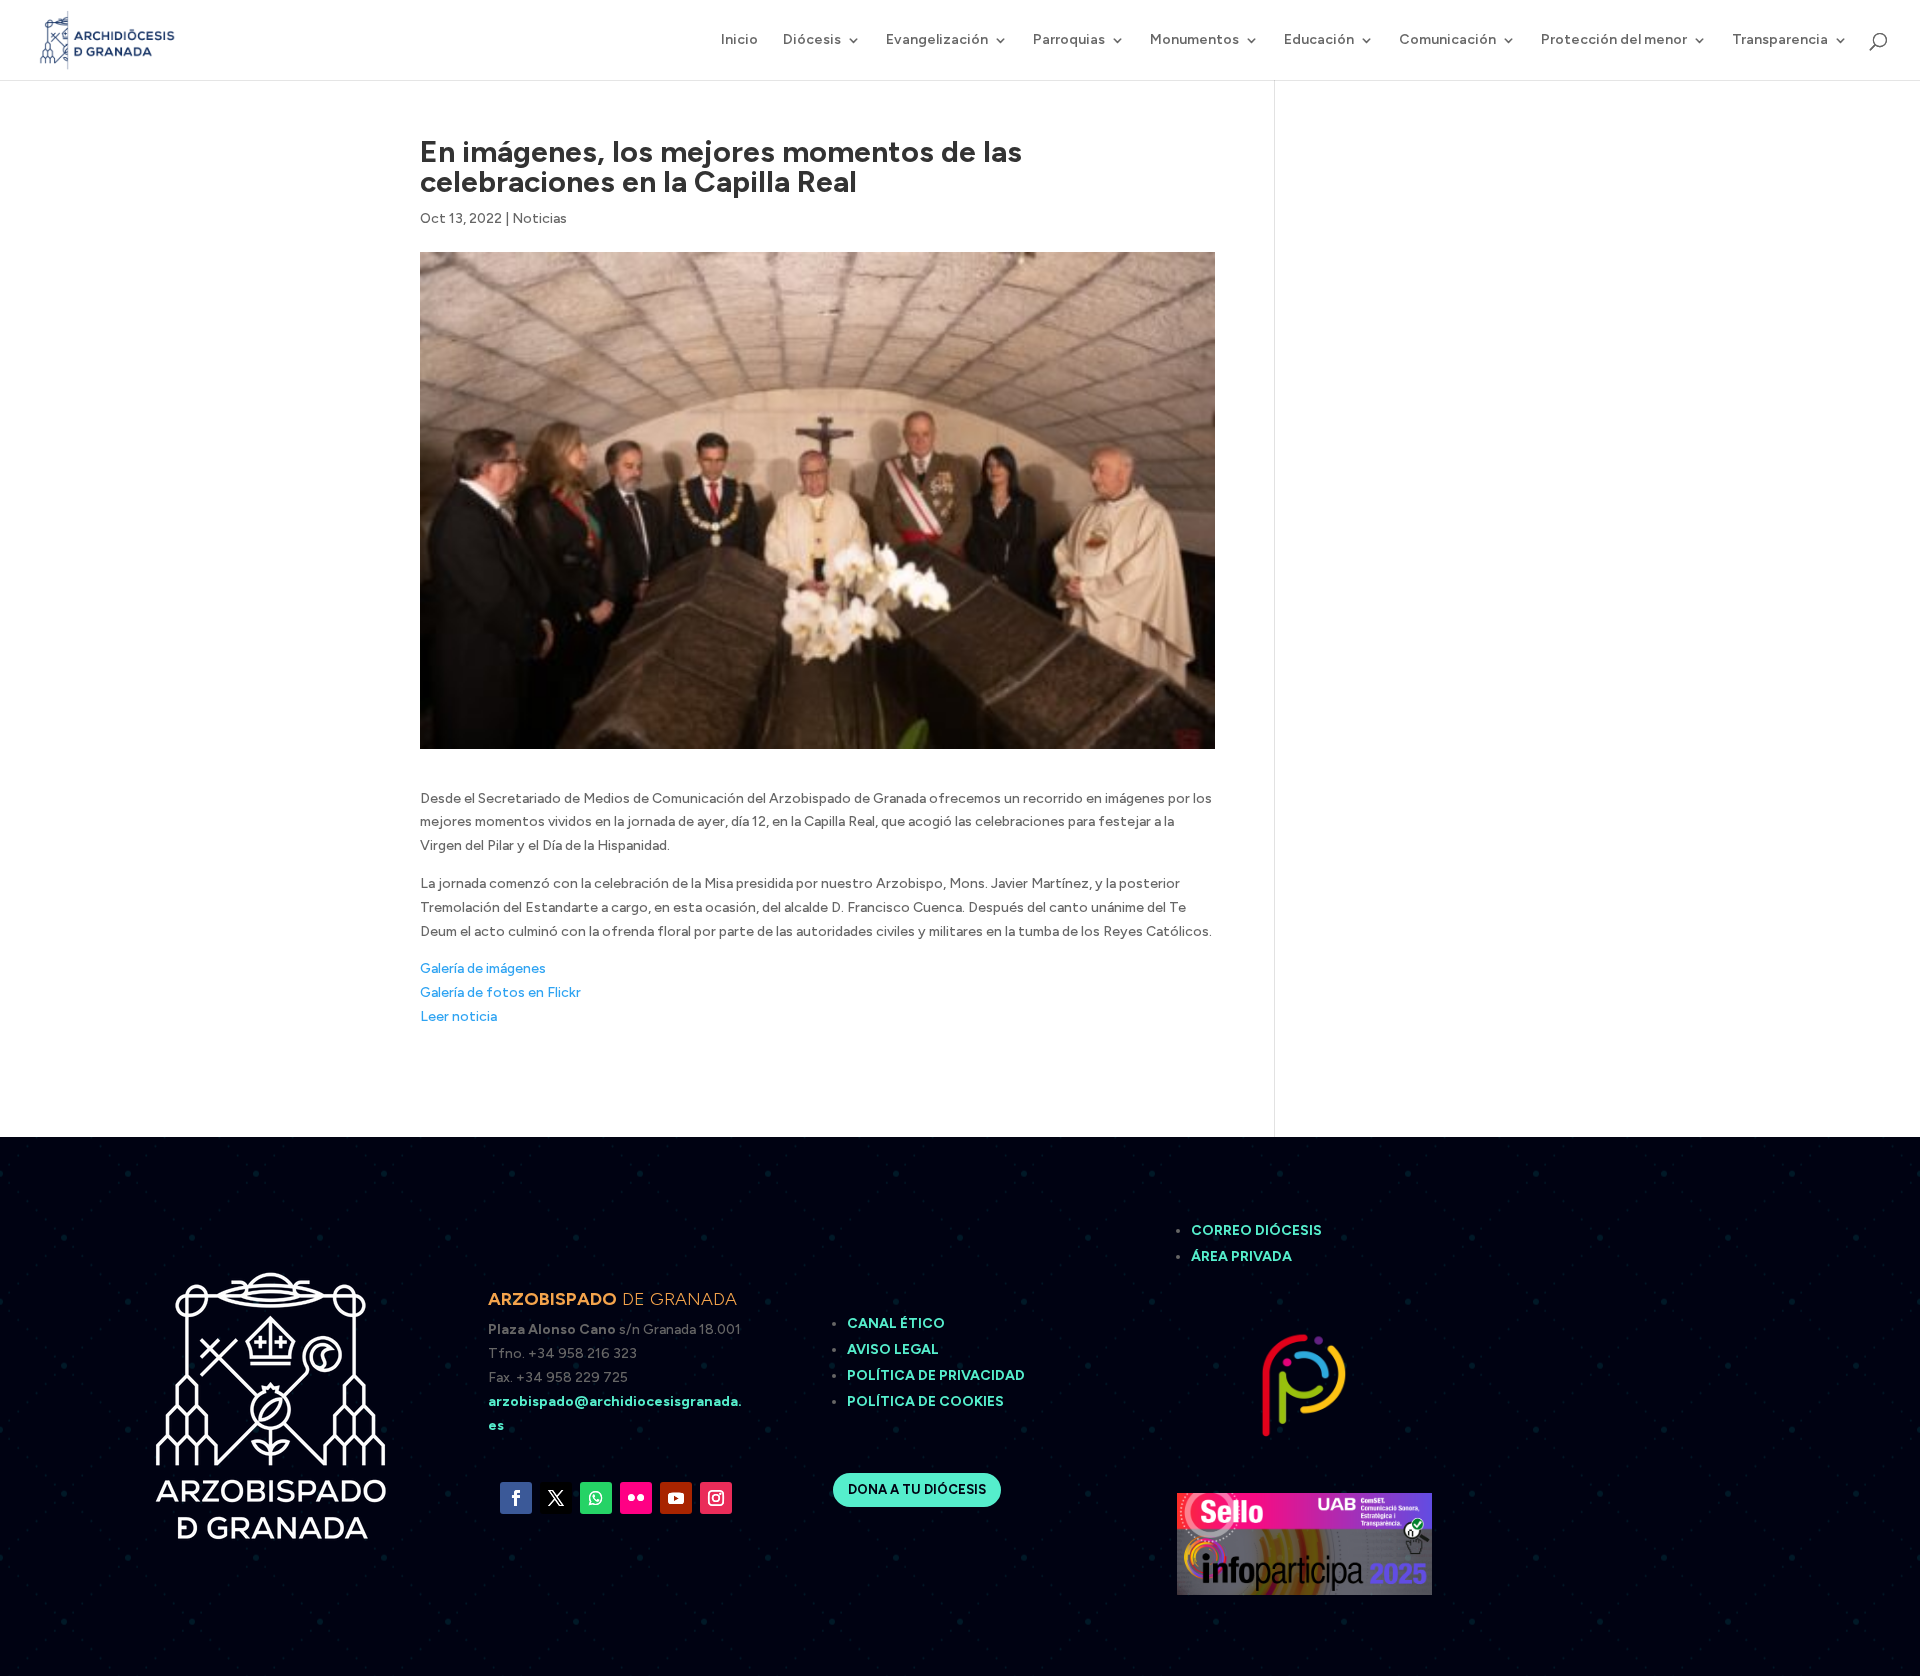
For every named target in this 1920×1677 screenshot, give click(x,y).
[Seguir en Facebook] (516, 1498)
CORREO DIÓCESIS (1256, 1230)
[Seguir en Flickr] (636, 1498)
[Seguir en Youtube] (676, 1498)
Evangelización (937, 40)
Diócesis (812, 40)
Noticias (539, 218)
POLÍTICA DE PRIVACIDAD (936, 1375)
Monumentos (1194, 40)
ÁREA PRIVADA (1241, 1256)
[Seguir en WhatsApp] (596, 1498)
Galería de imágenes (483, 968)
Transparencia (1780, 40)
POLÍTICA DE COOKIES (925, 1401)
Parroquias (1069, 40)
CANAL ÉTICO (897, 1323)
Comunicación (1447, 40)
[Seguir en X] (556, 1498)
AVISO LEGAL (894, 1349)
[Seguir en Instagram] (716, 1498)
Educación (1319, 40)
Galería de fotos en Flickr (500, 992)
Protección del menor (1614, 40)
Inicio (739, 40)
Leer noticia (458, 1016)
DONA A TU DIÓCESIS (917, 1489)
